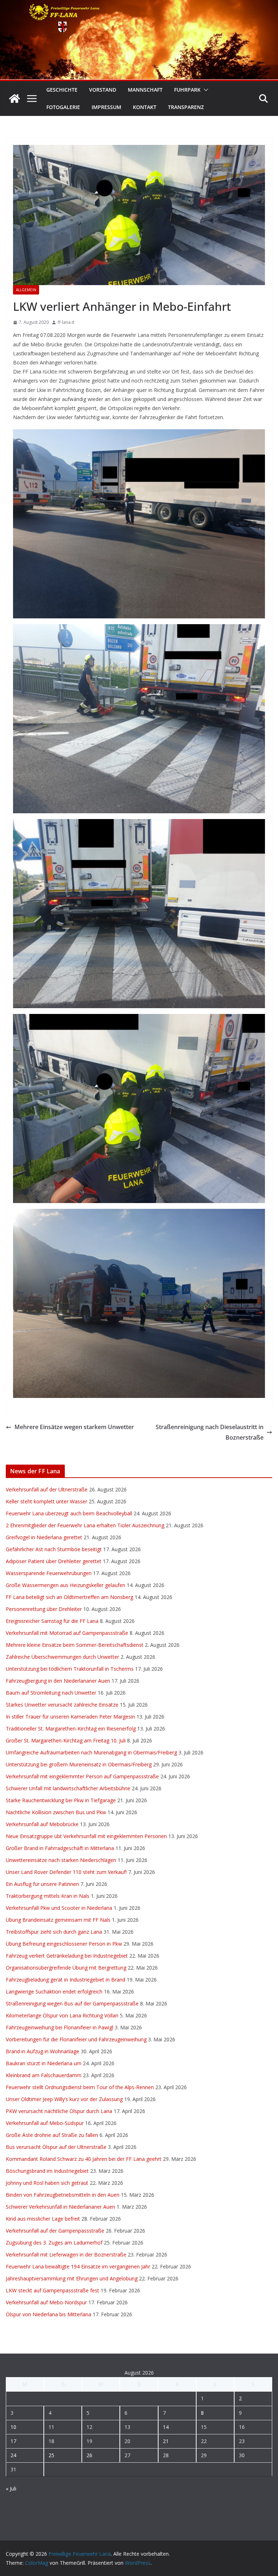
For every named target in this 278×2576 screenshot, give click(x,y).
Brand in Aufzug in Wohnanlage (43, 2051)
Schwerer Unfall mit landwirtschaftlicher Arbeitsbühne (68, 1788)
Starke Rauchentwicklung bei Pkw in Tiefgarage (61, 1800)
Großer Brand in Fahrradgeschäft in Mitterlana (60, 1848)
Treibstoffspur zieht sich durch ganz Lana (54, 1932)
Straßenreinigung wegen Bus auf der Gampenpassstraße (72, 2003)
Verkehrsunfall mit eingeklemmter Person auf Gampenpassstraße (82, 1776)
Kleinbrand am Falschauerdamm (44, 2075)
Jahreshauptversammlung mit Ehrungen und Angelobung (72, 2278)
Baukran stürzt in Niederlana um (44, 2063)
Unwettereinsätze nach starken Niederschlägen (61, 1860)
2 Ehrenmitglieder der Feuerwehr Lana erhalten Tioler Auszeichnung (85, 1525)
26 (89, 2455)
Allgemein (26, 290)
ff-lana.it (66, 322)
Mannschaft (145, 90)
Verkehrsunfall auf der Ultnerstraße (47, 1489)
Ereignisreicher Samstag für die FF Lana (52, 1621)
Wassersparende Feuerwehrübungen (49, 1573)
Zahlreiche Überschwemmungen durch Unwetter (62, 1657)
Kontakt (145, 107)
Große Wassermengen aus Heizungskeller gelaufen (66, 1585)
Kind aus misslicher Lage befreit (43, 2219)
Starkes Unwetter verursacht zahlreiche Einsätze (62, 1705)
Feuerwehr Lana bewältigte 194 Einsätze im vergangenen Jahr (78, 2266)
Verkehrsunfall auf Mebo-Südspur (45, 2123)
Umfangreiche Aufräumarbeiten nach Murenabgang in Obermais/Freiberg (91, 1752)
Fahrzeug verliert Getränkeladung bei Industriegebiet (67, 1956)
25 (51, 2455)
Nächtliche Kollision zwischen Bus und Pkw (56, 1812)
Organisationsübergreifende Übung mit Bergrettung (66, 1968)
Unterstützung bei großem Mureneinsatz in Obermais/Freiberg (79, 1764)
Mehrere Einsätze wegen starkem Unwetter (74, 1427)
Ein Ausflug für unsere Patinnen (42, 1884)
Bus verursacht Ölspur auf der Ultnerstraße (56, 2147)
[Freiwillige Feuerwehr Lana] (14, 99)
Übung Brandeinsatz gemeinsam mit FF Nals (58, 1920)
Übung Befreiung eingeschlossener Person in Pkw (64, 1944)
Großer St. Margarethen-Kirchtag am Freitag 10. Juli (66, 1740)
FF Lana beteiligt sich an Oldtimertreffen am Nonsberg (69, 1597)
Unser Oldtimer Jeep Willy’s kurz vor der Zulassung (64, 2099)
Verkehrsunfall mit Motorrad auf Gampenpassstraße (67, 1633)
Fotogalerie (63, 107)
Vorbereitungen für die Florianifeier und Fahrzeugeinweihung (76, 2039)
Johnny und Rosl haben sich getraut (47, 2183)
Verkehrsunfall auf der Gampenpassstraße (55, 2231)
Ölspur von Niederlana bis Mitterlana (49, 2314)
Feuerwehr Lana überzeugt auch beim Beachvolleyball (69, 1513)
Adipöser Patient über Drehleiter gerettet (54, 1561)
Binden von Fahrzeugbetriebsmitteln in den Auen (63, 2195)
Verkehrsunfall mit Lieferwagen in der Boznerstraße (66, 2254)
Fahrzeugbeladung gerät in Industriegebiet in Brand (66, 1980)
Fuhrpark (187, 90)
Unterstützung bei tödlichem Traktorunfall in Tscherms (70, 1669)
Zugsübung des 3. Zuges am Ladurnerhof (54, 2243)
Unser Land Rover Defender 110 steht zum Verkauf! (66, 1872)
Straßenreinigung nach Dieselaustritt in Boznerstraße (210, 1432)
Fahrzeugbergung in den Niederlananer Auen (58, 1681)
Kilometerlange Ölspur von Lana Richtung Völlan (62, 2015)
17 (13, 2441)
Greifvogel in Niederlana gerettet (44, 1537)
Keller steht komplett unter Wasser (47, 1501)
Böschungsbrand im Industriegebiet (47, 2171)
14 (166, 2427)
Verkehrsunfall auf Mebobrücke (42, 1824)
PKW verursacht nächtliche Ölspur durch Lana (59, 2111)
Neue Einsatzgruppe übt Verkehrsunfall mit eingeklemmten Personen (86, 1836)
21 (166, 2441)
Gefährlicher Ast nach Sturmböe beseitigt (54, 1549)
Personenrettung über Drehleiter (44, 1609)
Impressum (106, 107)
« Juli (11, 2489)
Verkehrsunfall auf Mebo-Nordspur (46, 2302)
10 (13, 2427)
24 (13, 2455)
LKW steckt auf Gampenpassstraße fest (52, 2290)
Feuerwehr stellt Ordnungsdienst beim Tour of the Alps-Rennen (80, 2087)
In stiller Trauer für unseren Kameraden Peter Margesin (70, 1717)
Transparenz (186, 107)
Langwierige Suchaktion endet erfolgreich (54, 1992)
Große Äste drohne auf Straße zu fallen (52, 2135)
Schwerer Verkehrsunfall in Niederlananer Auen (60, 2207)
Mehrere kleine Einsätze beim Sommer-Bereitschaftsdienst (75, 1645)
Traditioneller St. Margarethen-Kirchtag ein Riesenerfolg (71, 1729)
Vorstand (103, 90)
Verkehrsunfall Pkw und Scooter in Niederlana (59, 1908)
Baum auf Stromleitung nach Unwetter (51, 1693)
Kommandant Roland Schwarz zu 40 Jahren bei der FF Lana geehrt (84, 2159)
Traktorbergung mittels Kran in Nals (48, 1896)
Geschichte (62, 90)
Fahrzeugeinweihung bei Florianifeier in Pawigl (60, 2027)
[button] (205, 90)
